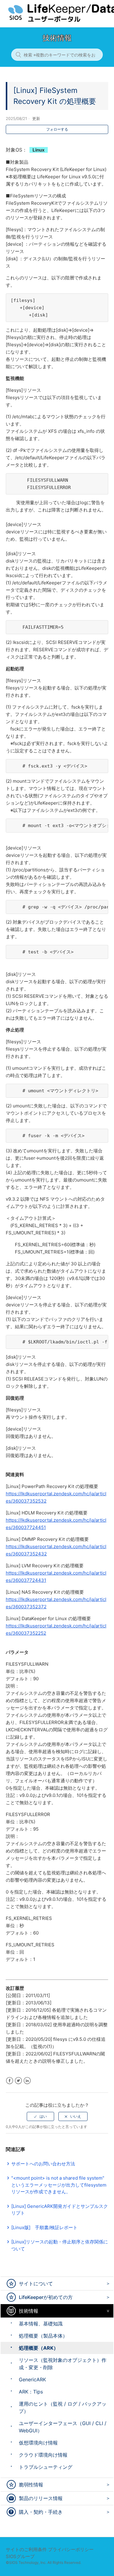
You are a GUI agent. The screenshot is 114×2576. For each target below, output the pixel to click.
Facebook (10, 2081)
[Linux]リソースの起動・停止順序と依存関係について (60, 2245)
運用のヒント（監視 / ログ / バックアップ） (63, 2407)
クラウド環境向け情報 (43, 2455)
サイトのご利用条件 (26, 2549)
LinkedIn (27, 2081)
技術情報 (29, 2311)
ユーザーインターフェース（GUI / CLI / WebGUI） (63, 2427)
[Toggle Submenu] (107, 2283)
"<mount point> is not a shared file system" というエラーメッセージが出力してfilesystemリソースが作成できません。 (59, 2185)
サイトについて (36, 2284)
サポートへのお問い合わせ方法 (43, 2164)
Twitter (18, 2081)
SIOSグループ (20, 2556)
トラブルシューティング (46, 2467)
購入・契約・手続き (41, 2512)
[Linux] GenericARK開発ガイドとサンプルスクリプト (60, 2210)
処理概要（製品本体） (43, 2336)
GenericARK (32, 2379)
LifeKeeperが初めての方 (46, 2297)
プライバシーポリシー (71, 2549)
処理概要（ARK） (39, 2348)
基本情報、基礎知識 (41, 2324)
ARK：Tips (31, 2392)
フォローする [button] (57, 129)
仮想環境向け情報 (38, 2443)
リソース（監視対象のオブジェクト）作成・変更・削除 (63, 2364)
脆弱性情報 (31, 2485)
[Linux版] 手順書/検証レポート (44, 2227)
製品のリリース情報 (41, 2498)
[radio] (40, 2116)
